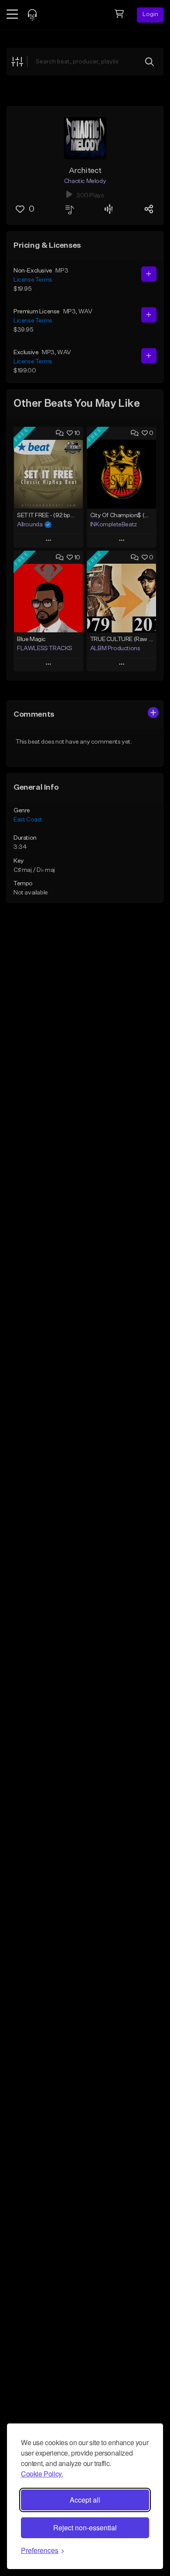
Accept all (85, 2500)
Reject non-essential (85, 2528)
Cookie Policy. (42, 2474)
